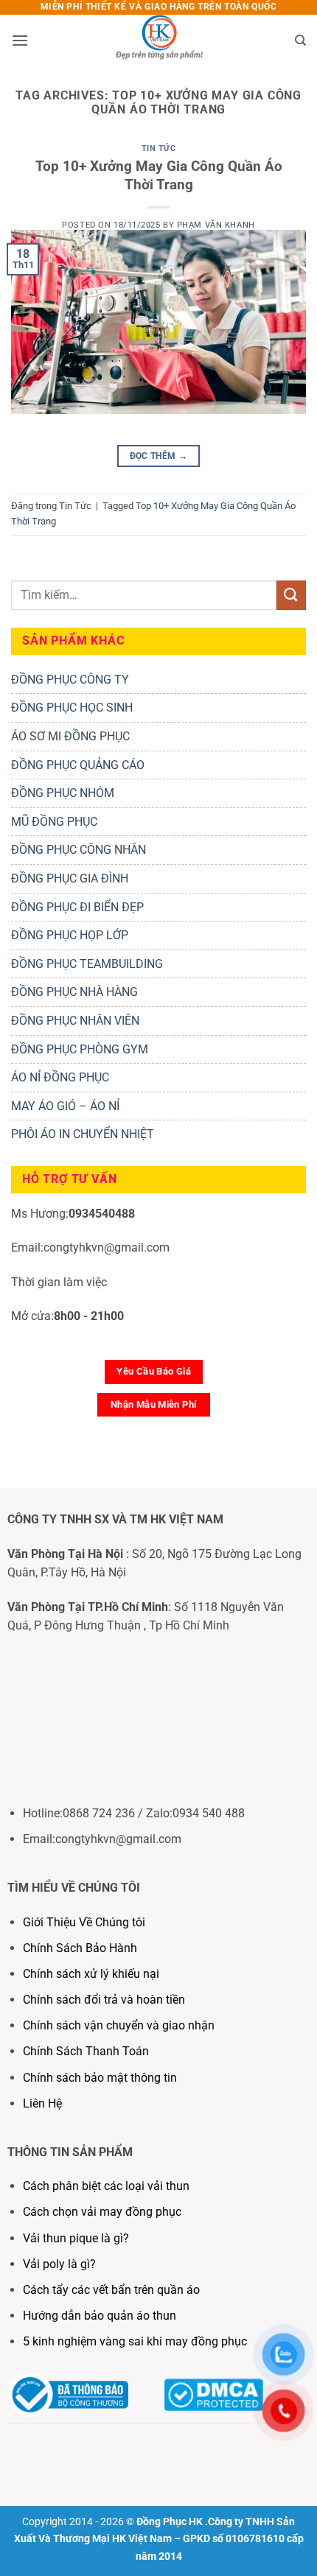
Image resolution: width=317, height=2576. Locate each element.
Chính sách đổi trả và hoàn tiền (104, 2000)
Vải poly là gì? (59, 2264)
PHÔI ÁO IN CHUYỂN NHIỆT (83, 1134)
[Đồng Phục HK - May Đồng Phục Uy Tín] (158, 41)
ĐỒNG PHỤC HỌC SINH (72, 708)
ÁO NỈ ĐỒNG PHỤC (60, 1077)
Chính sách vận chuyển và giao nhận (119, 2025)
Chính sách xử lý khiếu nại (91, 1974)
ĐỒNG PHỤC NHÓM (63, 793)
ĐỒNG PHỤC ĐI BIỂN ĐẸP (77, 907)
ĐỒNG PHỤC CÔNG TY (70, 680)
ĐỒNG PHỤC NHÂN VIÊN (75, 1021)
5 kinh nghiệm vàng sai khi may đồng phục (135, 2341)
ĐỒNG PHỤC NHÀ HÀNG (74, 992)
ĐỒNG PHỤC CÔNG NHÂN (79, 850)
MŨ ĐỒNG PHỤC (54, 822)
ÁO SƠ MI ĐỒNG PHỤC (70, 736)
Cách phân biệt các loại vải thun (106, 2186)
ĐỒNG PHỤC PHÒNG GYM (80, 1049)
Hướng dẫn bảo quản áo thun (100, 2316)
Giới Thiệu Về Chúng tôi (84, 1922)
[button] (20, 40)
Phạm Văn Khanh (216, 225)
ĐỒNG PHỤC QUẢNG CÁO (78, 765)
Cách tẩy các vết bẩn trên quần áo (111, 2290)
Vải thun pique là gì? (76, 2238)
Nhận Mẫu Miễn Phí (154, 1404)
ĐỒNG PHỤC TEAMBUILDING (87, 964)
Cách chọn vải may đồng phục (102, 2212)
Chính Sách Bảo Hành (80, 1948)
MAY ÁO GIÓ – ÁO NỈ (65, 1106)
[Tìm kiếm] (300, 41)
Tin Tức (159, 148)
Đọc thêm (159, 456)
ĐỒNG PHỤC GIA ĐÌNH (70, 878)
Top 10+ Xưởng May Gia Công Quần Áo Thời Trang (159, 175)
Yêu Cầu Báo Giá (154, 1371)
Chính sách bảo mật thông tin (100, 2078)
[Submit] (291, 595)
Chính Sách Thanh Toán (86, 2051)
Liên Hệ (44, 2103)
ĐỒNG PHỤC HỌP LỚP (70, 935)
